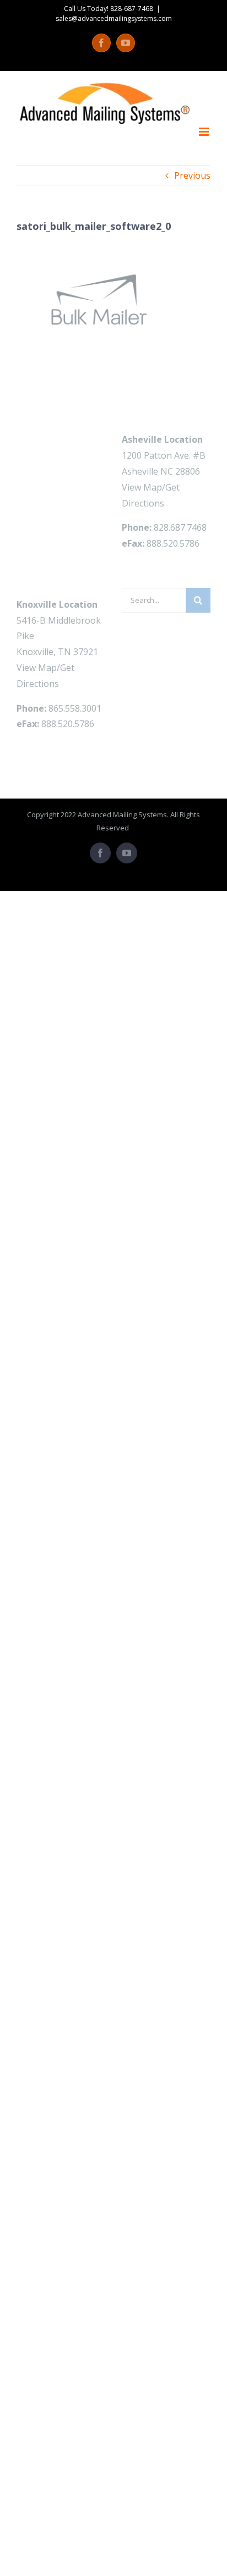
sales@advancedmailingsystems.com (114, 18)
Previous (192, 175)
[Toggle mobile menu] (205, 132)
